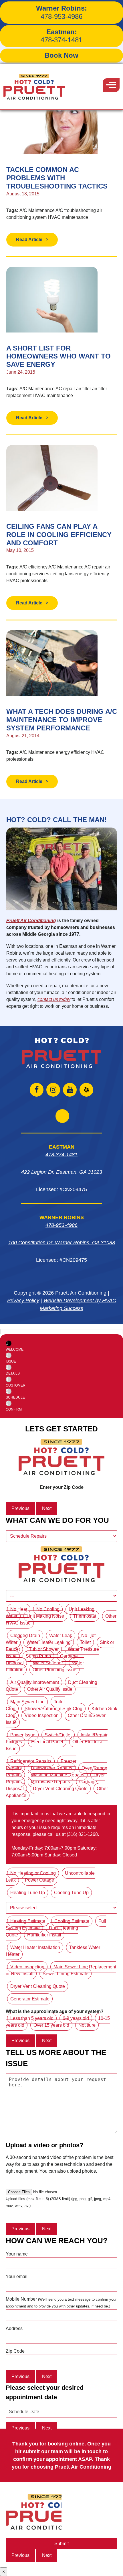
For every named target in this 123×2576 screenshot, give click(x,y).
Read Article (29, 240)
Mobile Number (61, 2302)
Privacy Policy (23, 1301)
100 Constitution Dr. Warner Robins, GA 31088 (62, 1243)
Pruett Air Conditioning (31, 921)
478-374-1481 (61, 36)
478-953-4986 (61, 12)
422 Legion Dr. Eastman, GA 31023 (62, 1172)
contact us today (54, 999)
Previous (20, 1508)
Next (47, 1508)
